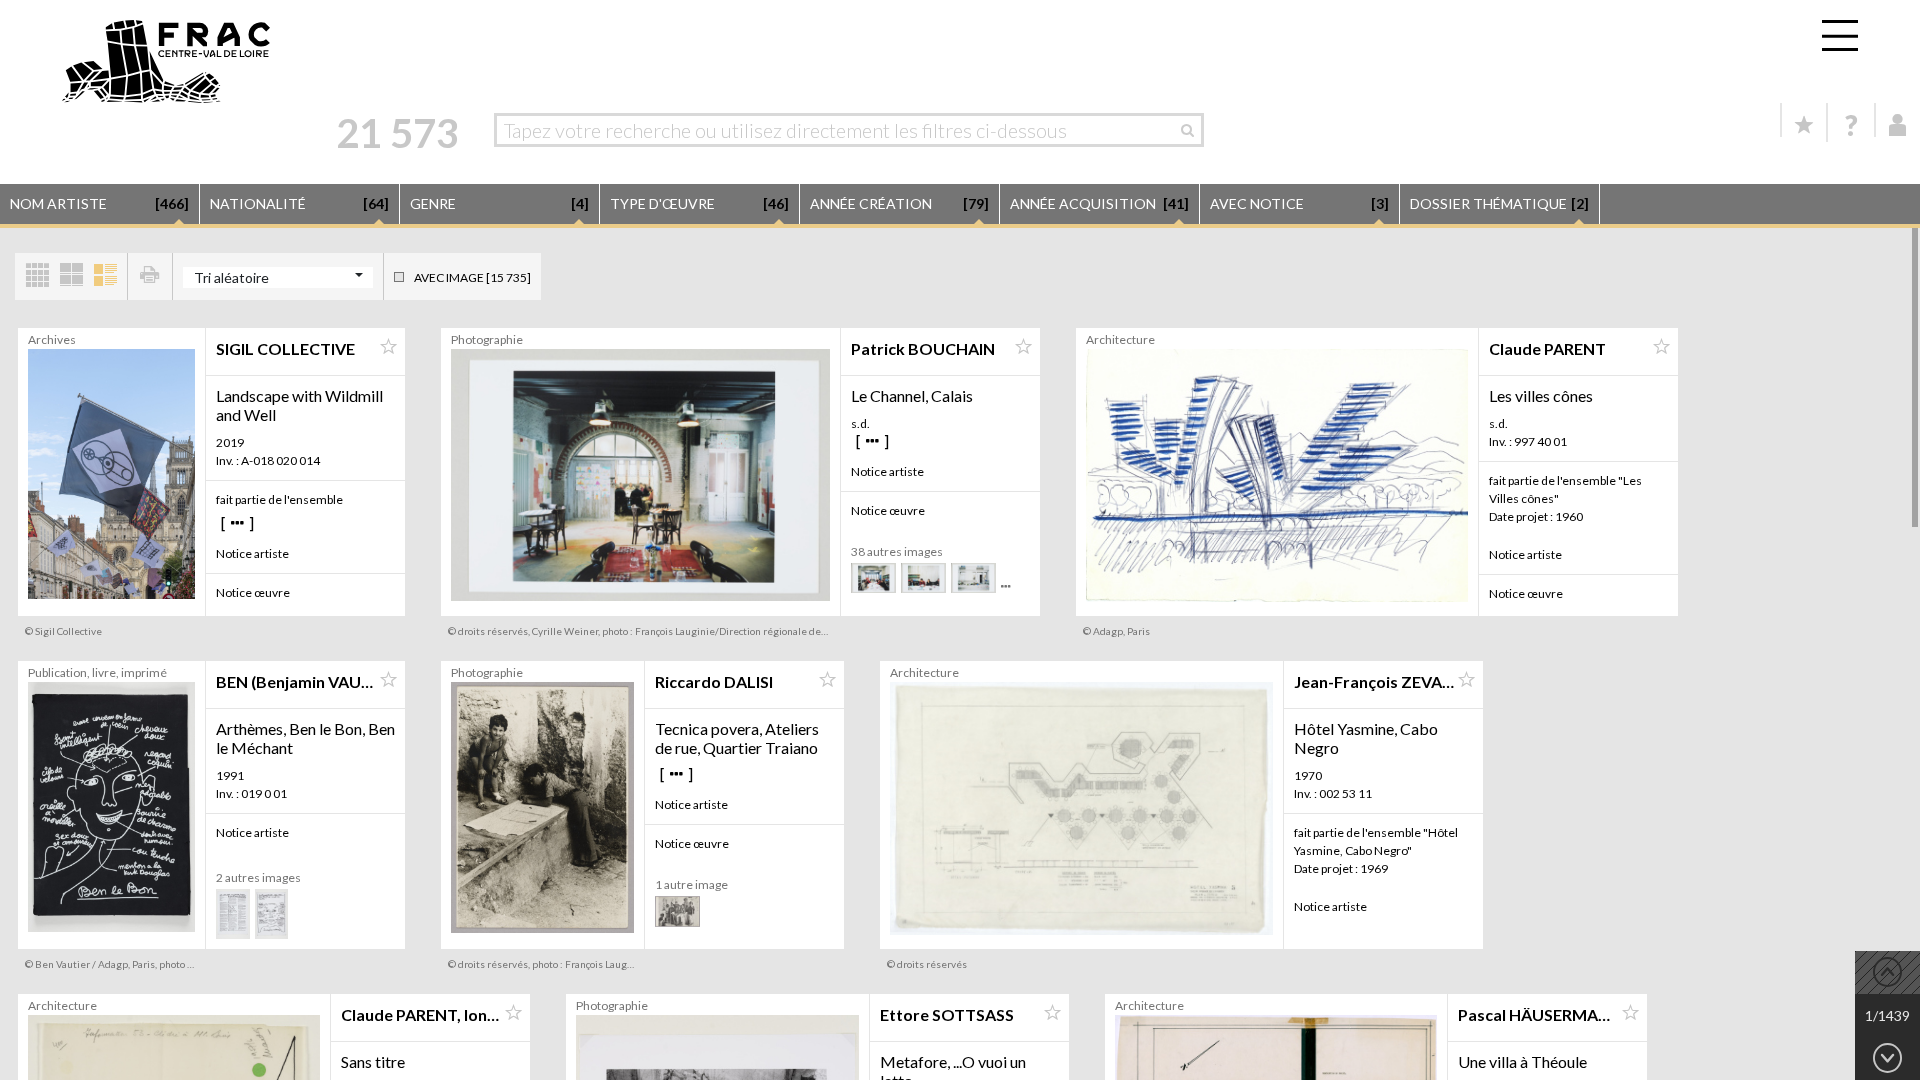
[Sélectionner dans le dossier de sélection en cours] (388, 347)
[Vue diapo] (71, 276)
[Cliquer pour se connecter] (1898, 125)
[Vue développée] (105, 276)
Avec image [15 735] (472, 277)
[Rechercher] (1192, 130)
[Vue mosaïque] (37, 276)
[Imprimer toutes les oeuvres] (150, 276)
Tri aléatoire (231, 277)
